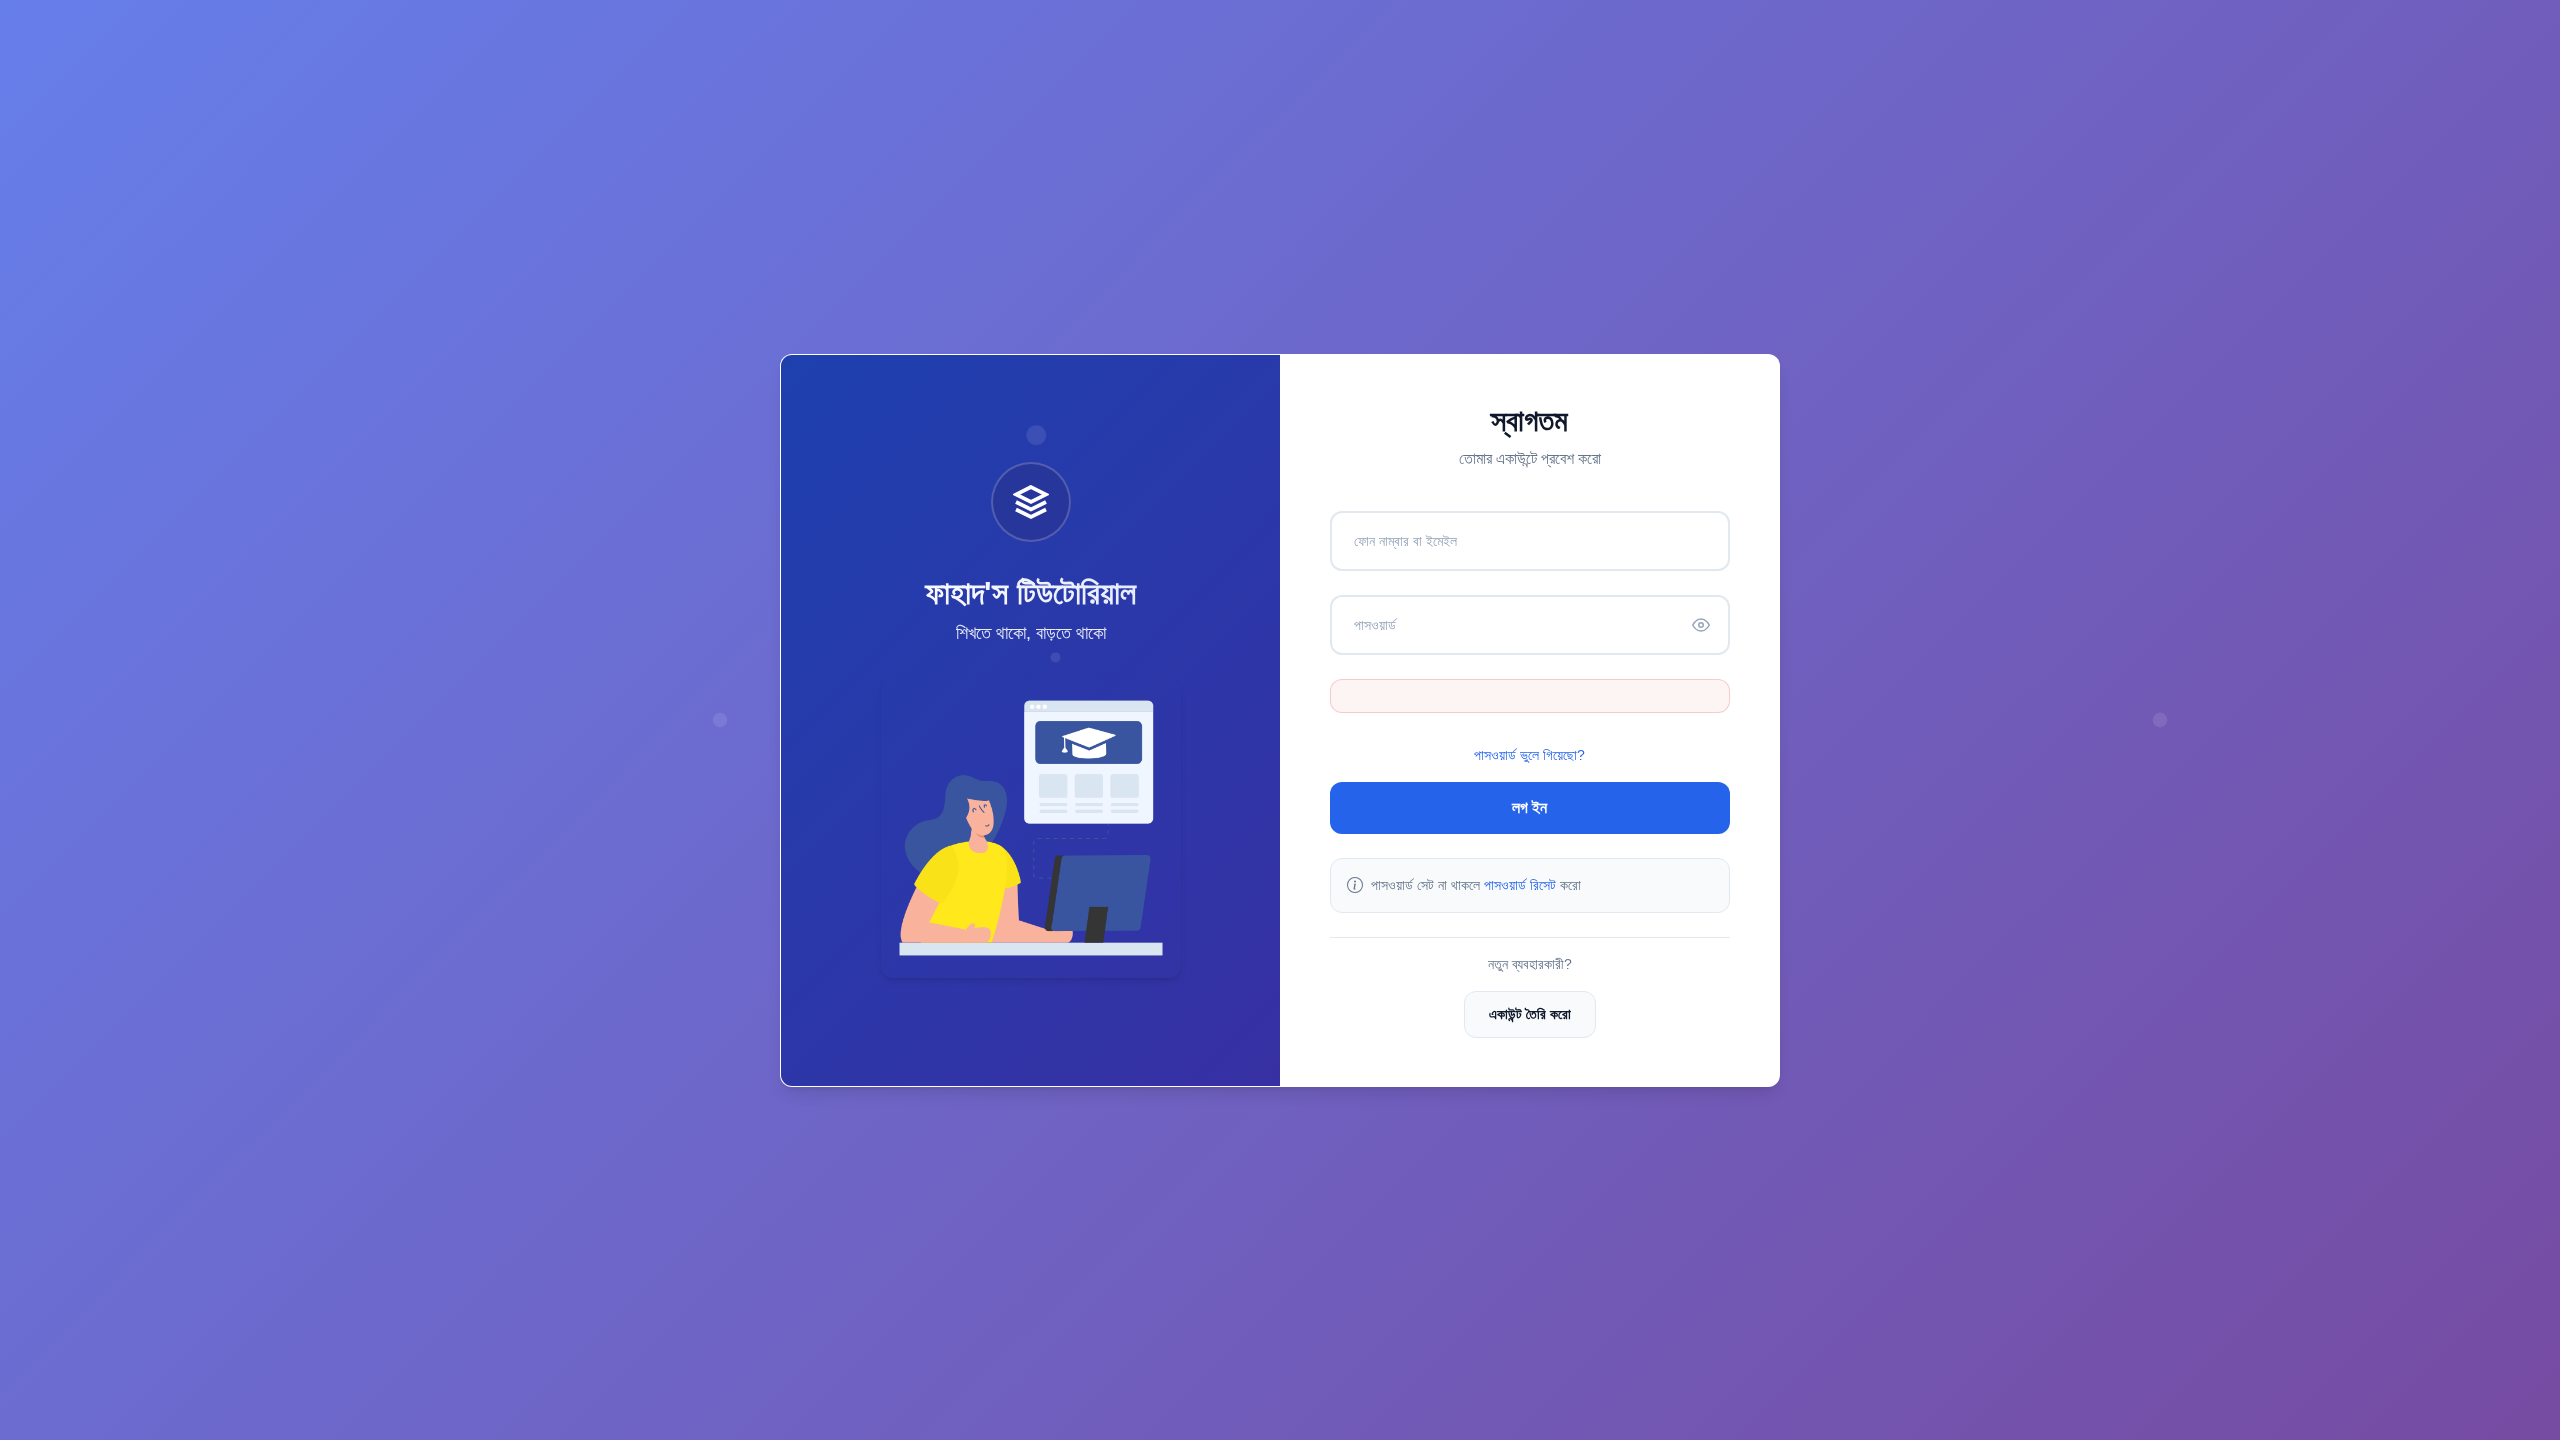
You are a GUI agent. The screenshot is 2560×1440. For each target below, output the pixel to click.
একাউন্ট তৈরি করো (1530, 1014)
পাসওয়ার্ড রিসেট (1520, 885)
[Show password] (1701, 625)
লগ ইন (1529, 807)
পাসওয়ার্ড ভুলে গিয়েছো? (1529, 755)
